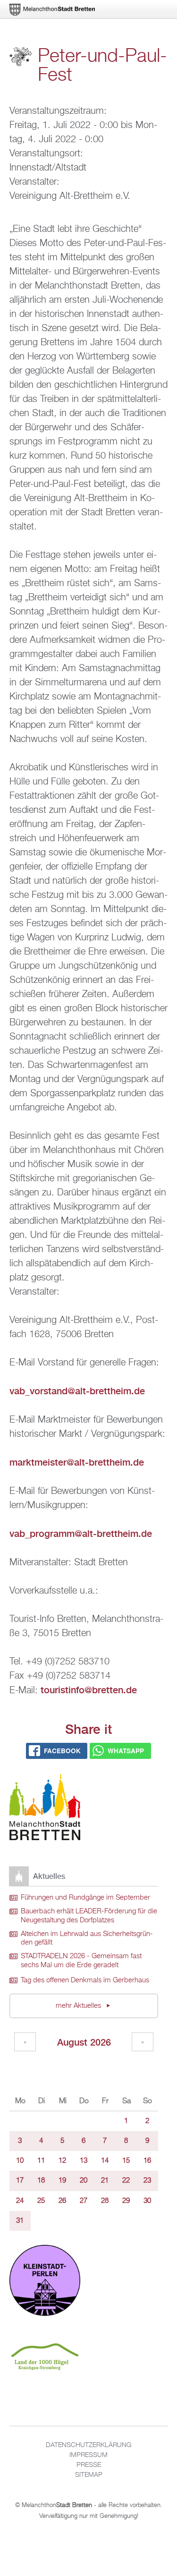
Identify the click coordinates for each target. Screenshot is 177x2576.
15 (126, 2161)
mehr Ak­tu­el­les (79, 2006)
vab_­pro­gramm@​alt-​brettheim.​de (81, 1533)
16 (147, 2161)
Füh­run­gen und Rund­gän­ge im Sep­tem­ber (85, 1898)
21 (105, 2181)
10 (20, 2161)
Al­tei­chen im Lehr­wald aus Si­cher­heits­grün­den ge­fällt (87, 1939)
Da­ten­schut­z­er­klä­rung (88, 2445)
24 (20, 2201)
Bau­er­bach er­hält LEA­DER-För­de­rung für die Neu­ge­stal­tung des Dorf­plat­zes (89, 1916)
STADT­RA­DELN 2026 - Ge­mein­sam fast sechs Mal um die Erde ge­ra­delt (81, 1961)
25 (41, 2201)
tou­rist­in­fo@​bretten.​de (89, 1690)
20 (84, 2181)
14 (105, 2161)
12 (62, 2161)
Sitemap (89, 2475)
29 (126, 2201)
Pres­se (89, 2465)
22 (126, 2181)
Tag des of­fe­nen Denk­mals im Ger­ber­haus (85, 1980)
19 (62, 2181)
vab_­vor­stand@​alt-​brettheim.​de (77, 1391)
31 (20, 2221)
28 (105, 2201)
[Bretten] (53, 10)
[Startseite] (45, 1809)
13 (84, 2161)
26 (62, 2201)
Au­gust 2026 (84, 2042)
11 (41, 2161)
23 (147, 2181)
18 (41, 2181)
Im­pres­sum (88, 2455)
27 (84, 2201)
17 (20, 2181)
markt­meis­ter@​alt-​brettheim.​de (77, 1462)
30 (147, 2201)
